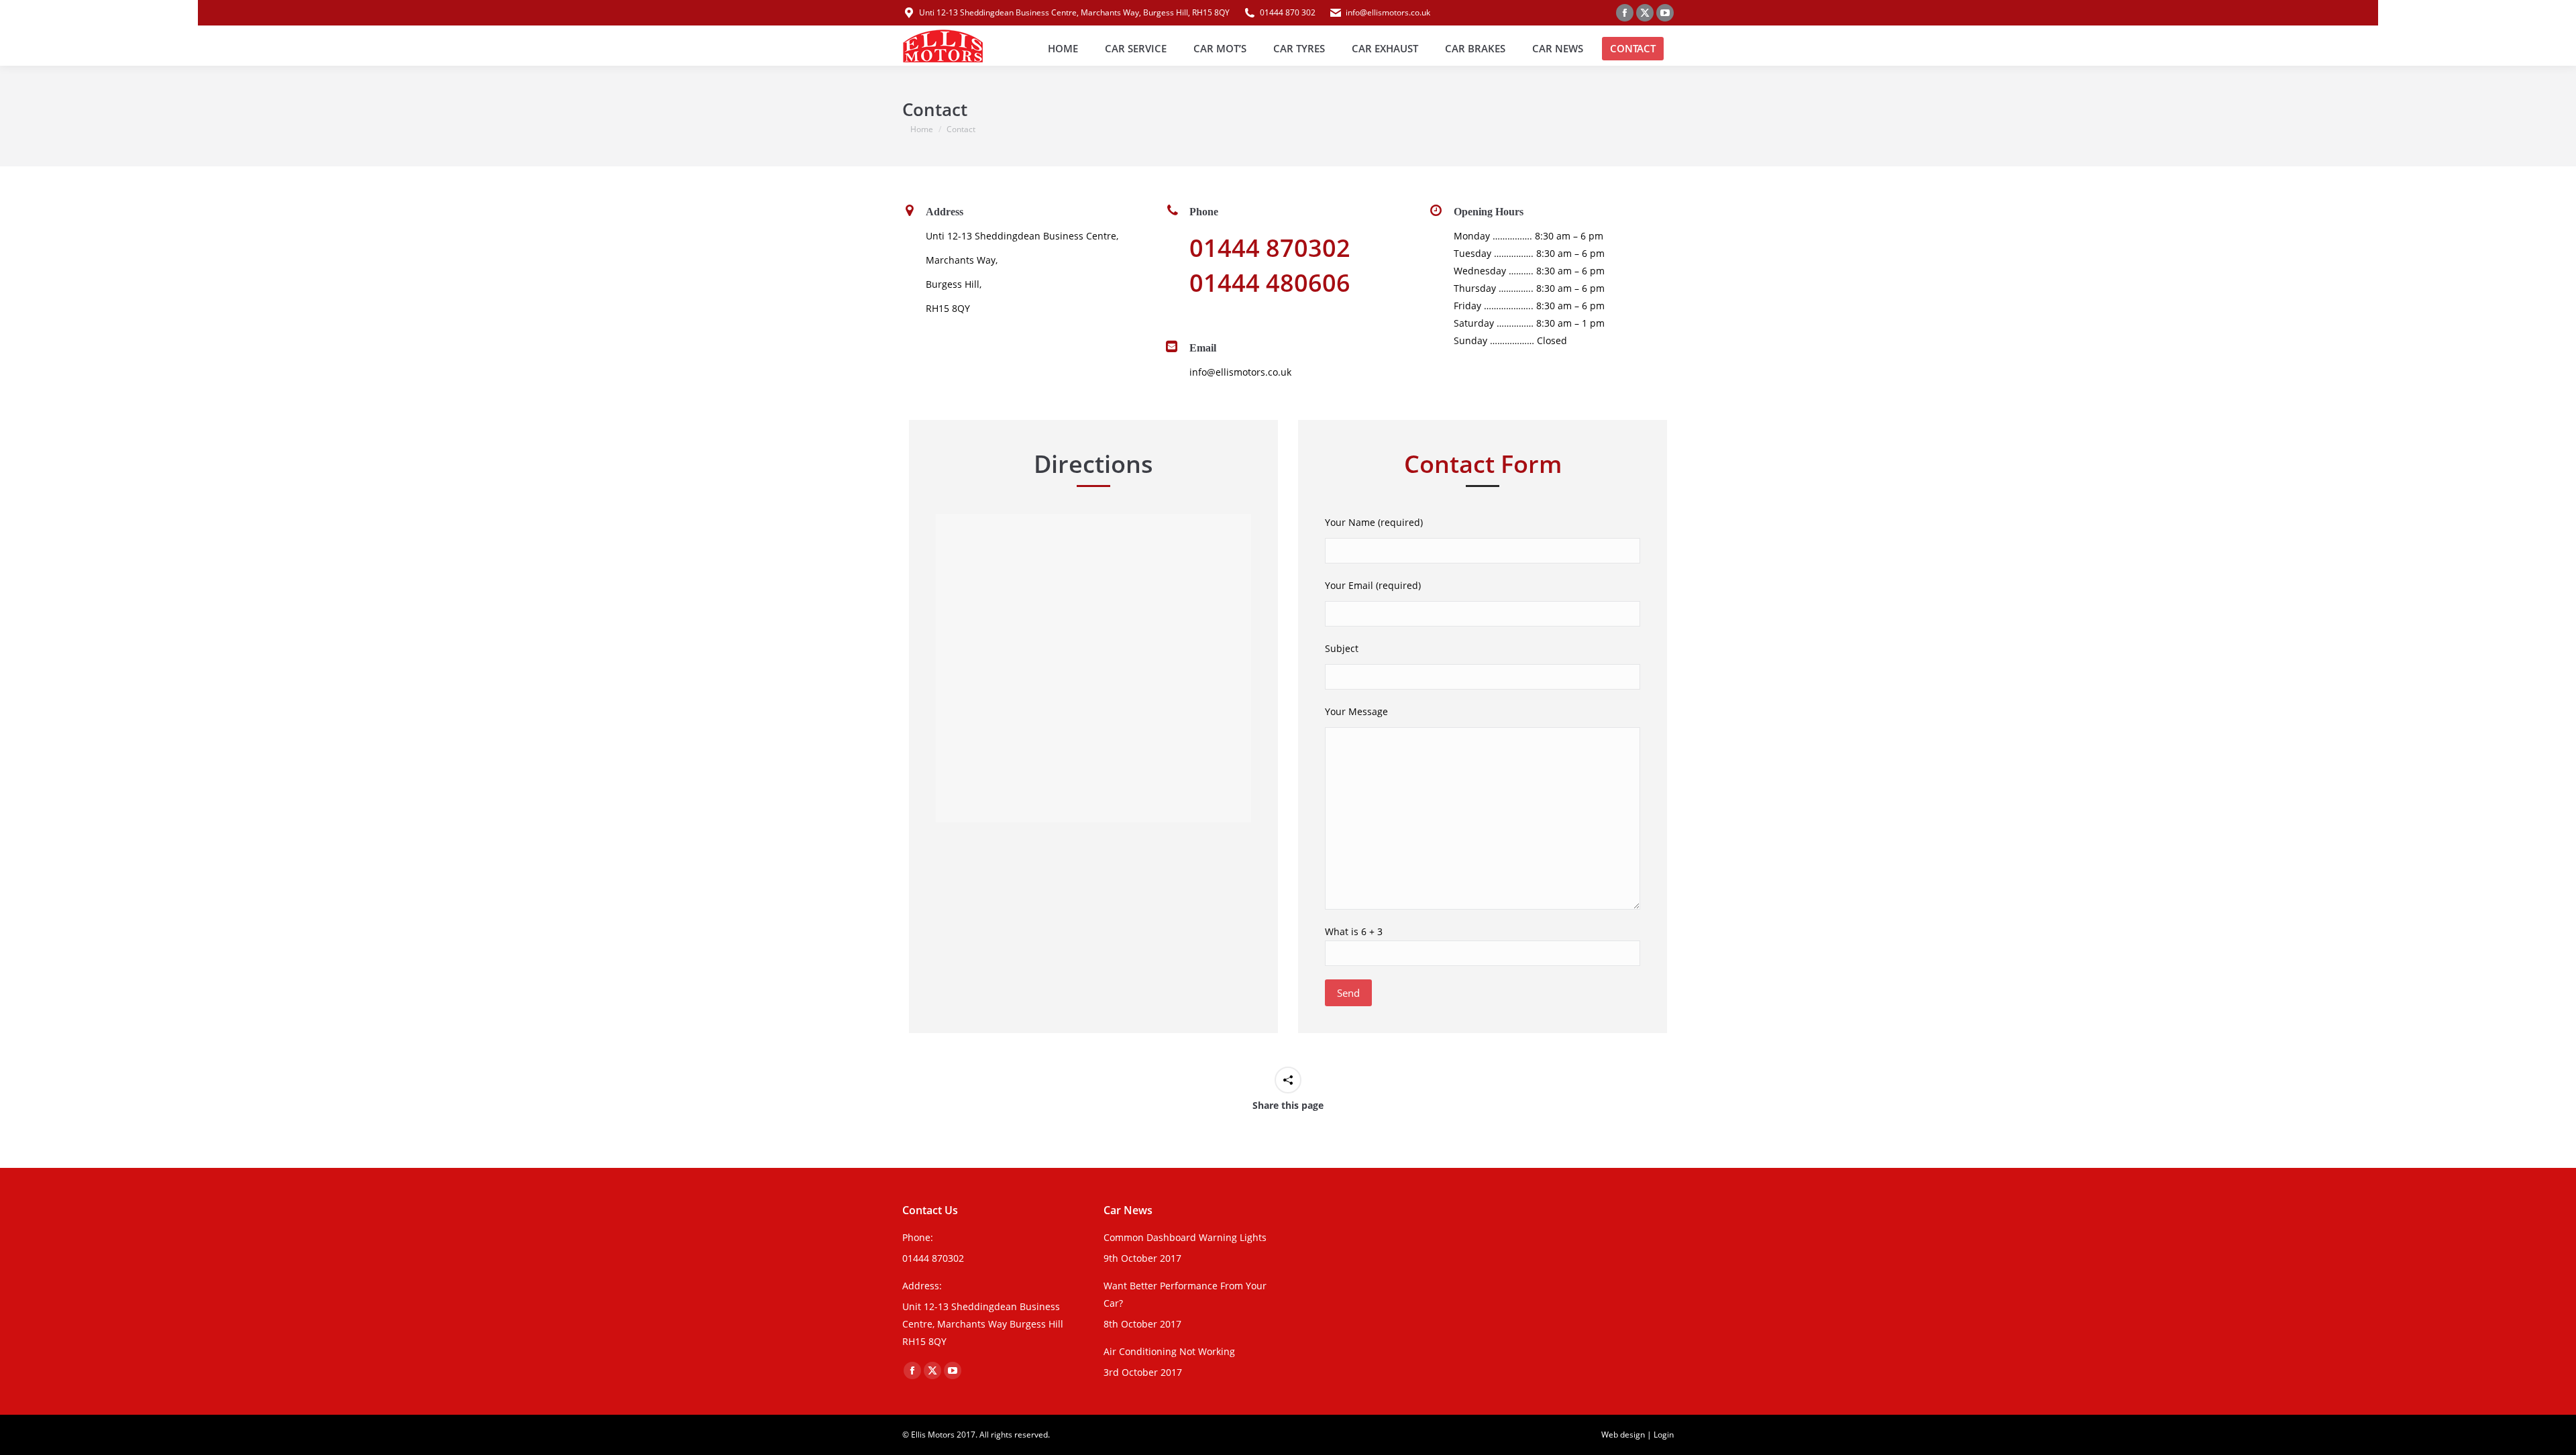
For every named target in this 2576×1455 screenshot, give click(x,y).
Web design (1623, 1435)
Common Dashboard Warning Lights (1185, 1237)
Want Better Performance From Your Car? (1185, 1294)
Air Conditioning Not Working (1169, 1351)
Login (1664, 1435)
